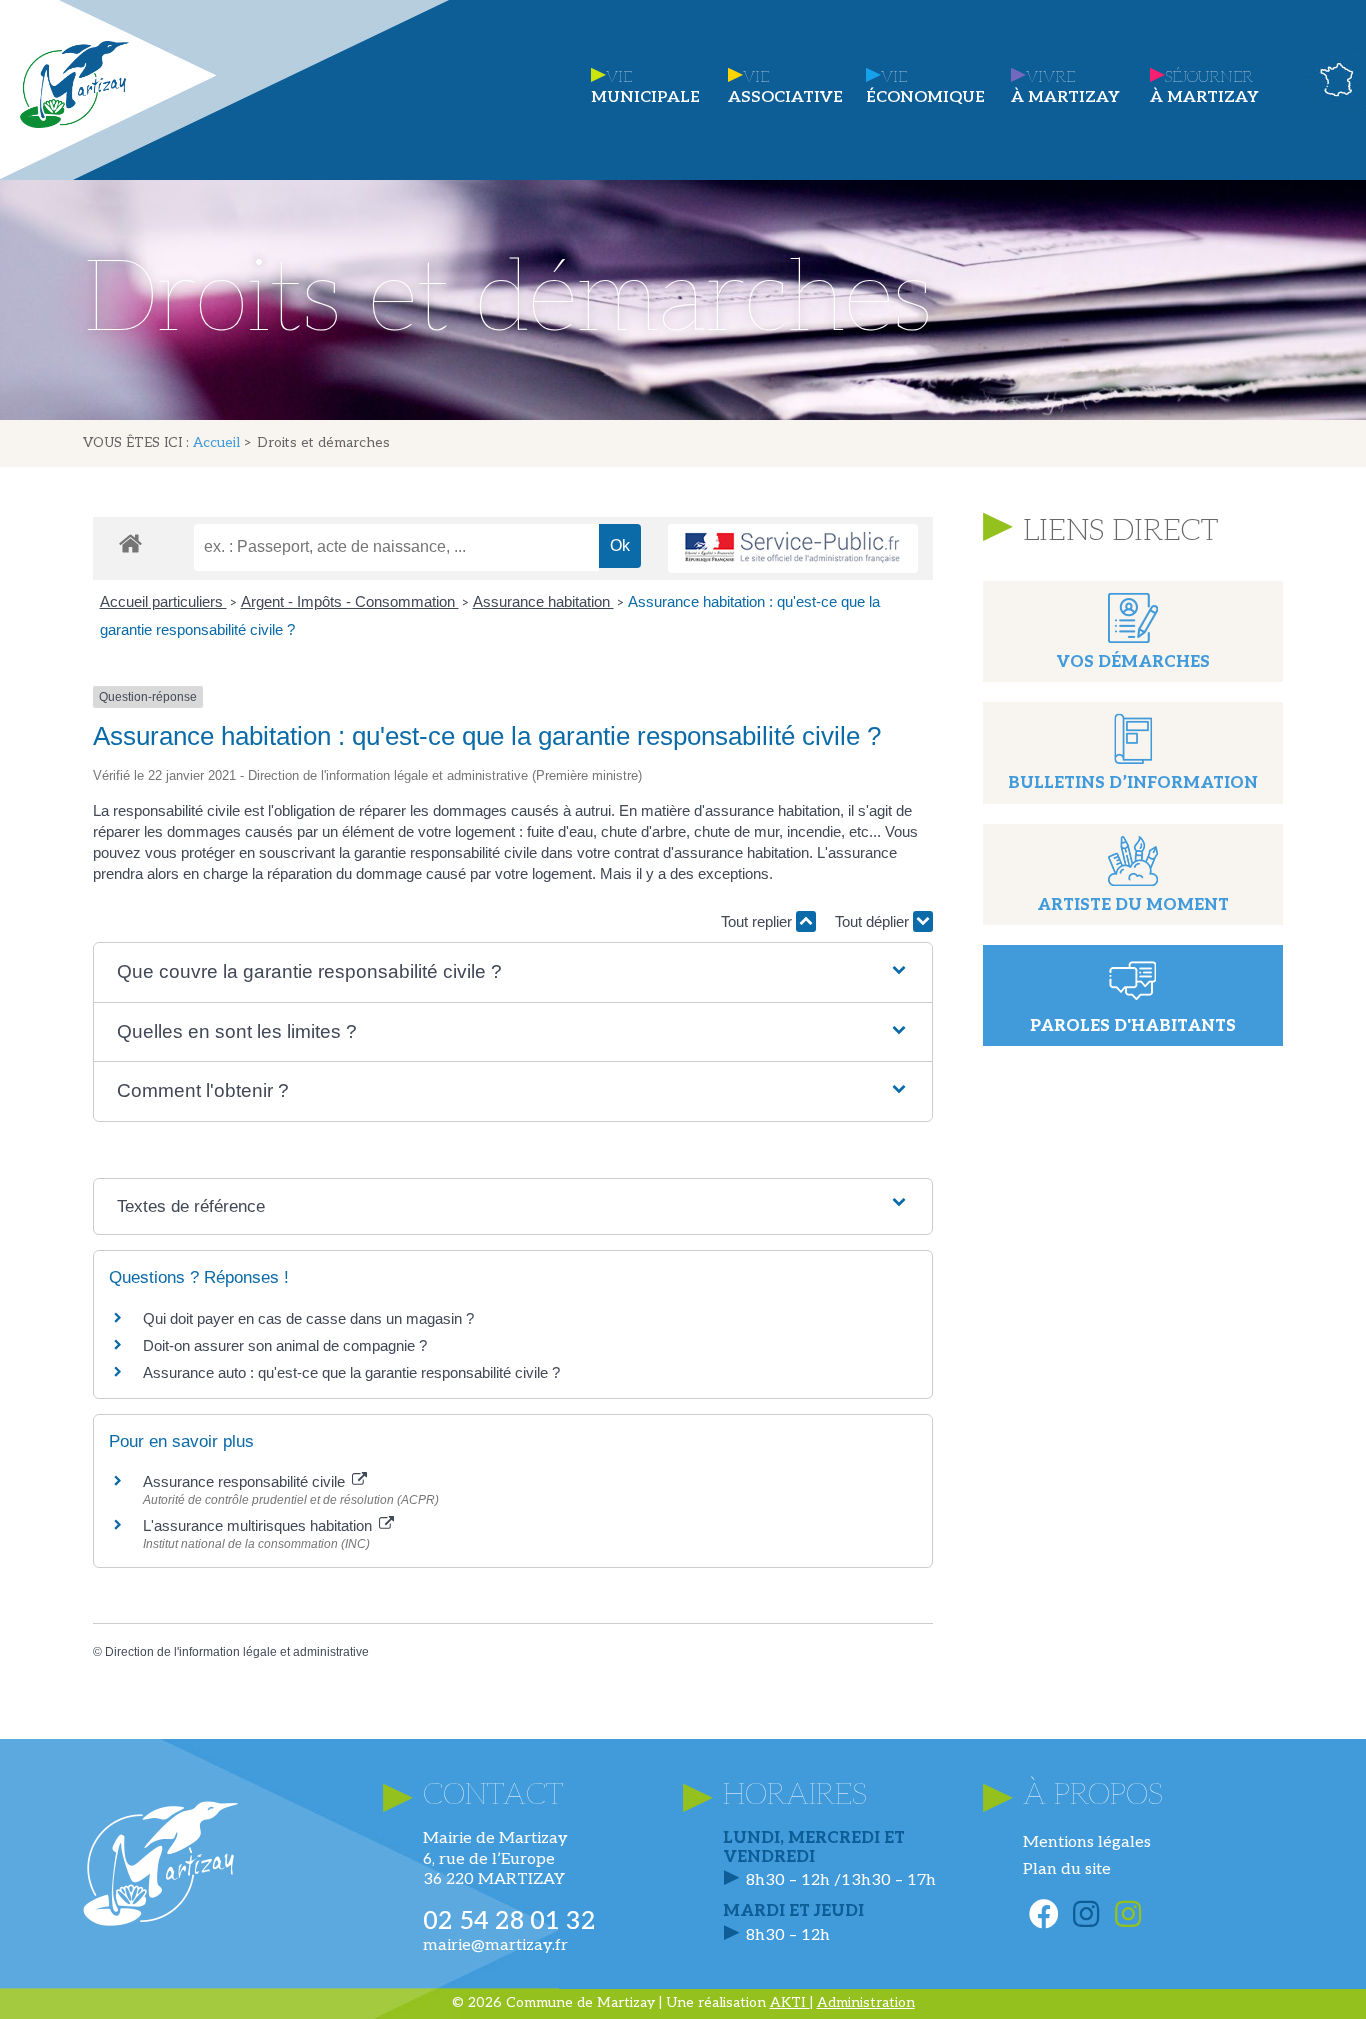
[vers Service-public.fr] (793, 548)
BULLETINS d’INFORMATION (1133, 783)
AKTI (790, 2002)
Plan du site (1067, 1869)
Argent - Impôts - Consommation (350, 601)
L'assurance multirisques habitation (259, 1525)
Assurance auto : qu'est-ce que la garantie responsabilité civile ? (351, 1372)
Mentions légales (1087, 1842)
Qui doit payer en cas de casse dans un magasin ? (308, 1318)
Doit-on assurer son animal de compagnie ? (285, 1345)
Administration (866, 2002)
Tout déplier (874, 921)
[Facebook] (1044, 1914)
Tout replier (758, 921)
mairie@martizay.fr (495, 1945)
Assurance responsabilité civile (246, 1481)
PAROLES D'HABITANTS (1133, 1026)
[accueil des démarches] (130, 542)
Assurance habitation (543, 601)
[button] (512, 972)
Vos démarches (1133, 662)
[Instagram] (1086, 1914)
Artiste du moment (1133, 905)
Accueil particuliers (163, 601)
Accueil (216, 443)
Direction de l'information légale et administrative (237, 1652)
